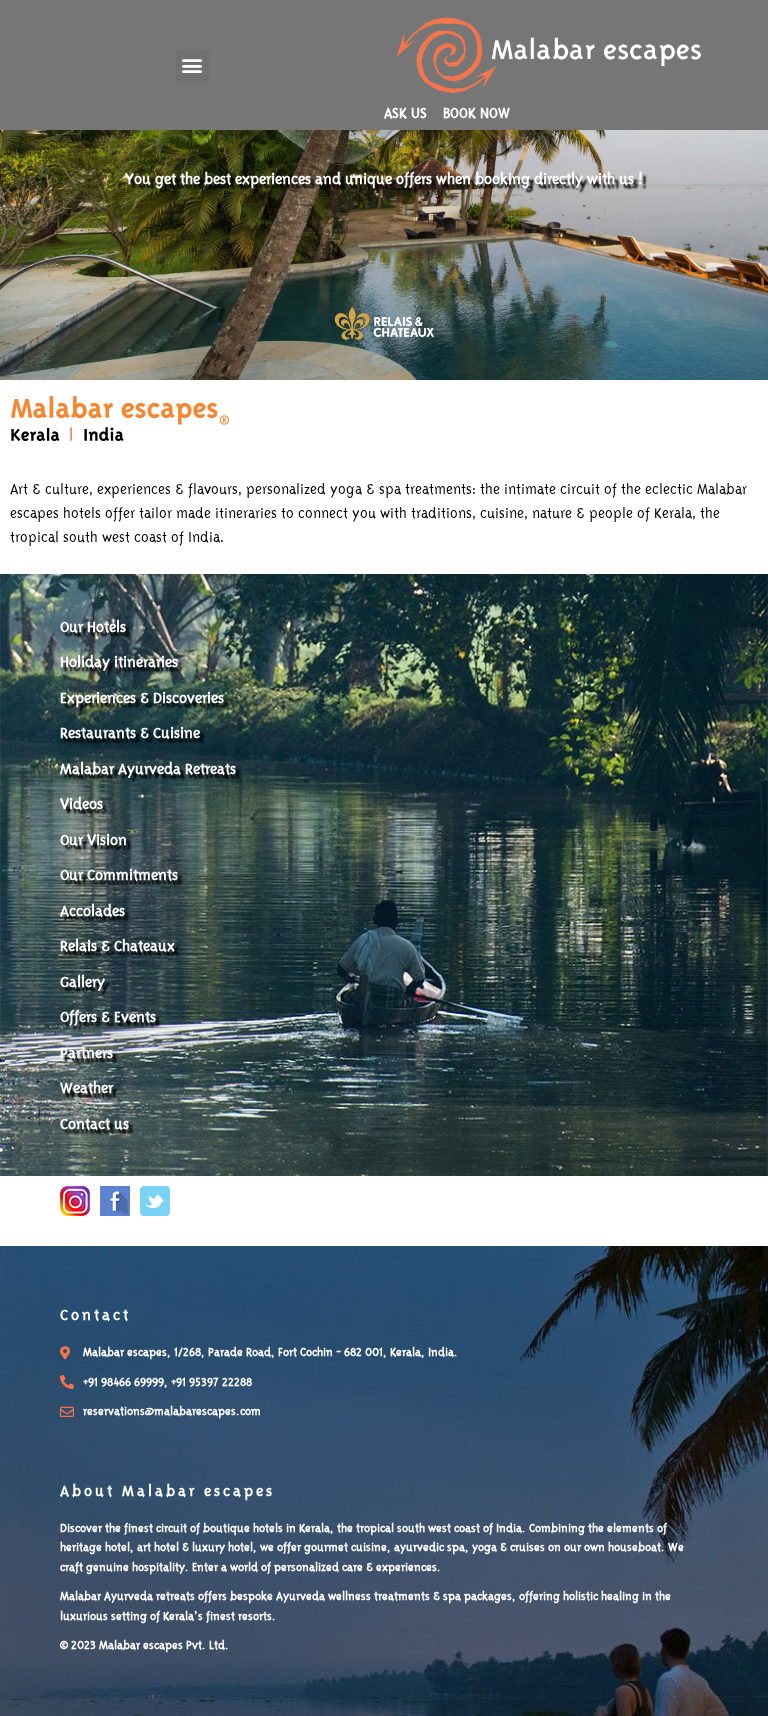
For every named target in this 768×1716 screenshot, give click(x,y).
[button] (192, 65)
